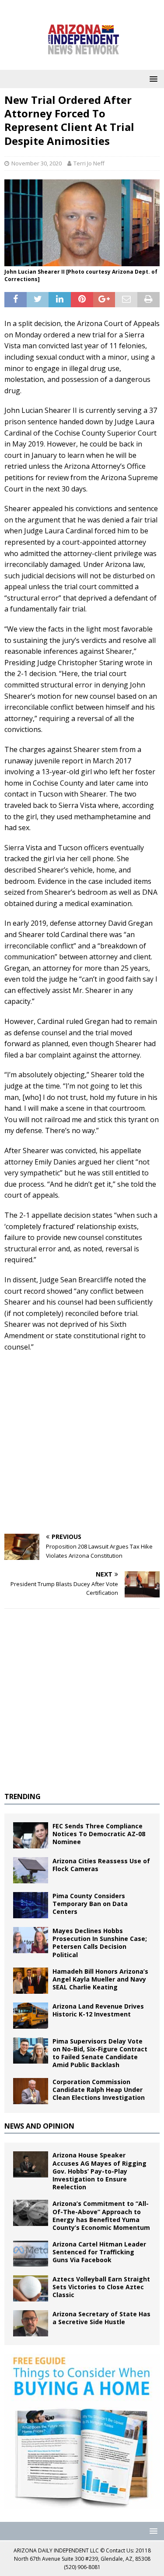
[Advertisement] (82, 1443)
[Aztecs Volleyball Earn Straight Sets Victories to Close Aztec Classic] (31, 2288)
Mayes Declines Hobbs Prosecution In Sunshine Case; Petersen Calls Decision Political (100, 1943)
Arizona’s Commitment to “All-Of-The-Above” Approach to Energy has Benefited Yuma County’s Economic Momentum (101, 2215)
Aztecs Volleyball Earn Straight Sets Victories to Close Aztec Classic (101, 2287)
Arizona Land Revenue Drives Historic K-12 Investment (98, 2010)
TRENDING (23, 1796)
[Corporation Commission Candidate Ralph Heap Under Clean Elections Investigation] (31, 2091)
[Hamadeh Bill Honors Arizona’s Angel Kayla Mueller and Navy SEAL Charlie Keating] (31, 1981)
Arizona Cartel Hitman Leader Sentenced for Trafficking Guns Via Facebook (99, 2252)
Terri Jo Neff (89, 163)
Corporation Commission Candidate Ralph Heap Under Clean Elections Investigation (99, 2090)
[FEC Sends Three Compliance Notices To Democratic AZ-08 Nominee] (31, 1835)
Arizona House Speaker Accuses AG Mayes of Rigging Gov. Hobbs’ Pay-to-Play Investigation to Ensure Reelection (99, 2171)
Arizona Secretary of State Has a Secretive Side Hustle (101, 2318)
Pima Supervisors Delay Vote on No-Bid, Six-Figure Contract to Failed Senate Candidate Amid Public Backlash (100, 2053)
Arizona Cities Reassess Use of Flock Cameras (101, 1865)
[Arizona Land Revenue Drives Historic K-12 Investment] (31, 2016)
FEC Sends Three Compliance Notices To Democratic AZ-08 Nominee (99, 1834)
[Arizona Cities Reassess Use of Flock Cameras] (31, 1870)
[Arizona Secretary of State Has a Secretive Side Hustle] (31, 2323)
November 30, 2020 (37, 163)
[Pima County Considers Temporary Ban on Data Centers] (31, 1905)
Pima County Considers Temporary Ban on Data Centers (90, 1904)
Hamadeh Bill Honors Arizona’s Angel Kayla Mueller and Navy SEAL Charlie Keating (100, 1979)
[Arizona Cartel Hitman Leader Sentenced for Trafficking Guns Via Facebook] (31, 2253)
